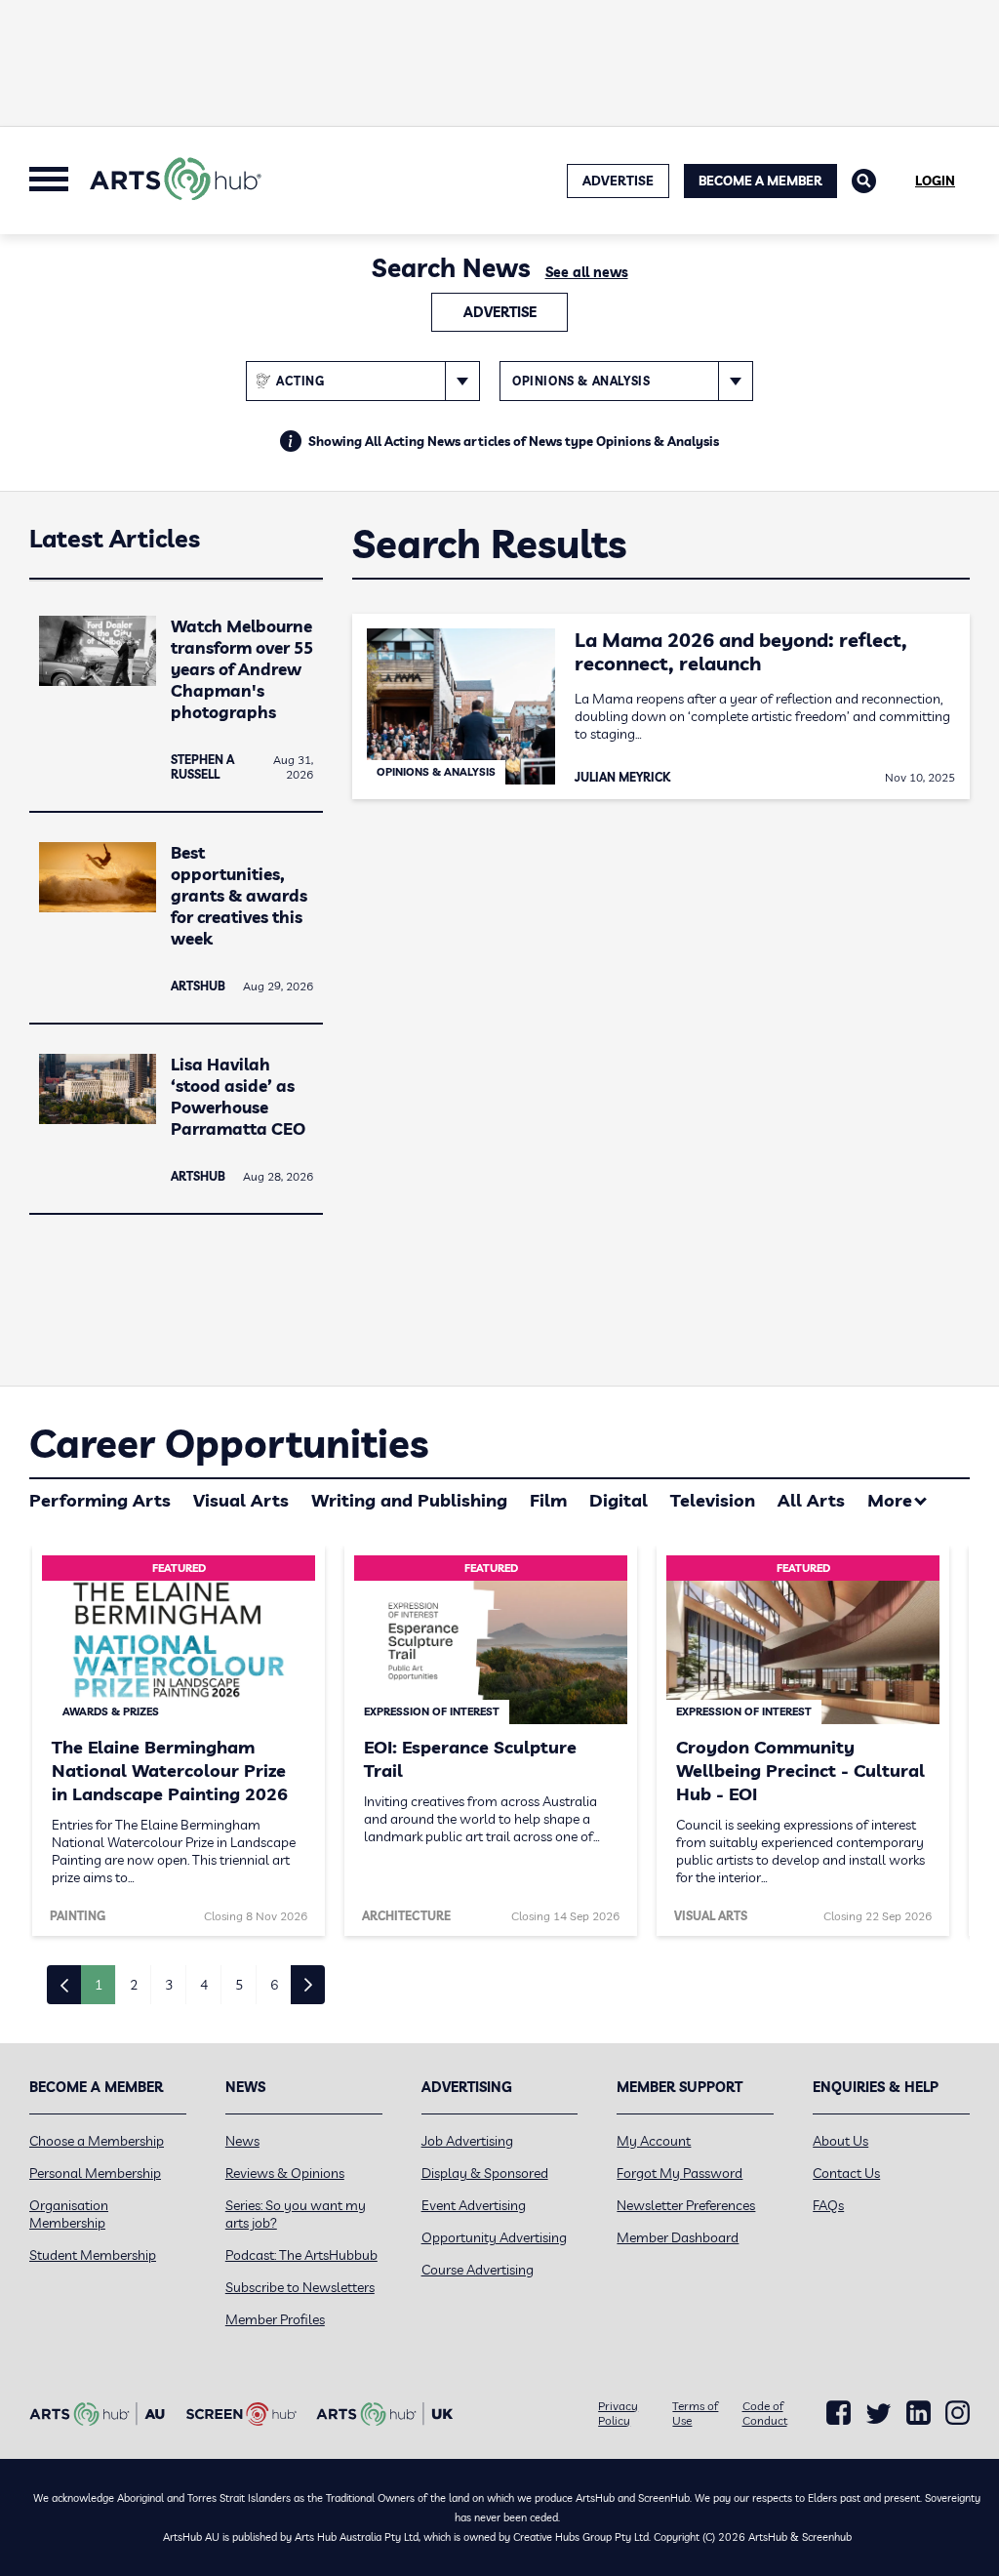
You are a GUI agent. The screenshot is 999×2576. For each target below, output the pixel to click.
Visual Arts (241, 1500)
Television (713, 1500)
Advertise (500, 312)
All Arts (811, 1500)
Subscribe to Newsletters (300, 2287)
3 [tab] (169, 1985)
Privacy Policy (618, 2413)
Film (548, 1500)
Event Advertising (474, 2205)
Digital (619, 1500)
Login (935, 181)
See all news (587, 272)
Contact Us (846, 2173)
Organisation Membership (69, 2214)
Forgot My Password (679, 2173)
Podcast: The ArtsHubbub (301, 2255)
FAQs (828, 2205)
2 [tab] (134, 1985)
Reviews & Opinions (285, 2173)
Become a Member (760, 181)
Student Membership (93, 2255)
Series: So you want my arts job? (296, 2214)
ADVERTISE (618, 181)
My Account (654, 2141)
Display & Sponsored (485, 2173)
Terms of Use (695, 2413)
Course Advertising (478, 2270)
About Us (840, 2141)
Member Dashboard (678, 2237)
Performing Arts (100, 1500)
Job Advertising (467, 2141)
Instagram (958, 2413)
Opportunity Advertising (494, 2237)
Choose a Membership (97, 2141)
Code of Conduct (765, 2413)
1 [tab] (99, 1985)
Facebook (839, 2413)
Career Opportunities (229, 1443)
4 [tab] (204, 1985)
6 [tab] (274, 1985)
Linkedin (919, 2413)
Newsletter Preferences (686, 2205)
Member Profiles (275, 2319)
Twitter (879, 2414)
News (242, 2141)
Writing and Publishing (409, 1500)
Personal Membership (95, 2173)
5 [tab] (239, 1985)
